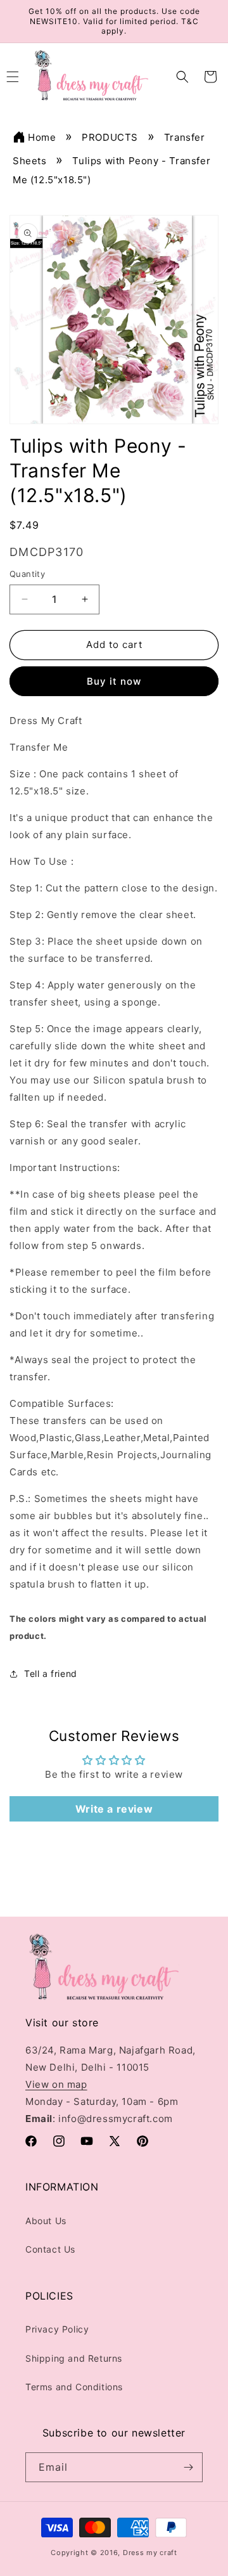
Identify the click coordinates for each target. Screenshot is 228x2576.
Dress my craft (150, 2553)
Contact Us (50, 2249)
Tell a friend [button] (51, 1673)
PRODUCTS (110, 137)
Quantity (27, 574)
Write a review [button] (114, 1809)
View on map (56, 2084)
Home (42, 137)
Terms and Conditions (74, 2387)
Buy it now (114, 681)
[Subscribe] (188, 2467)
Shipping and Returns (74, 2358)
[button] (182, 77)
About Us (46, 2221)
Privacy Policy (57, 2329)
